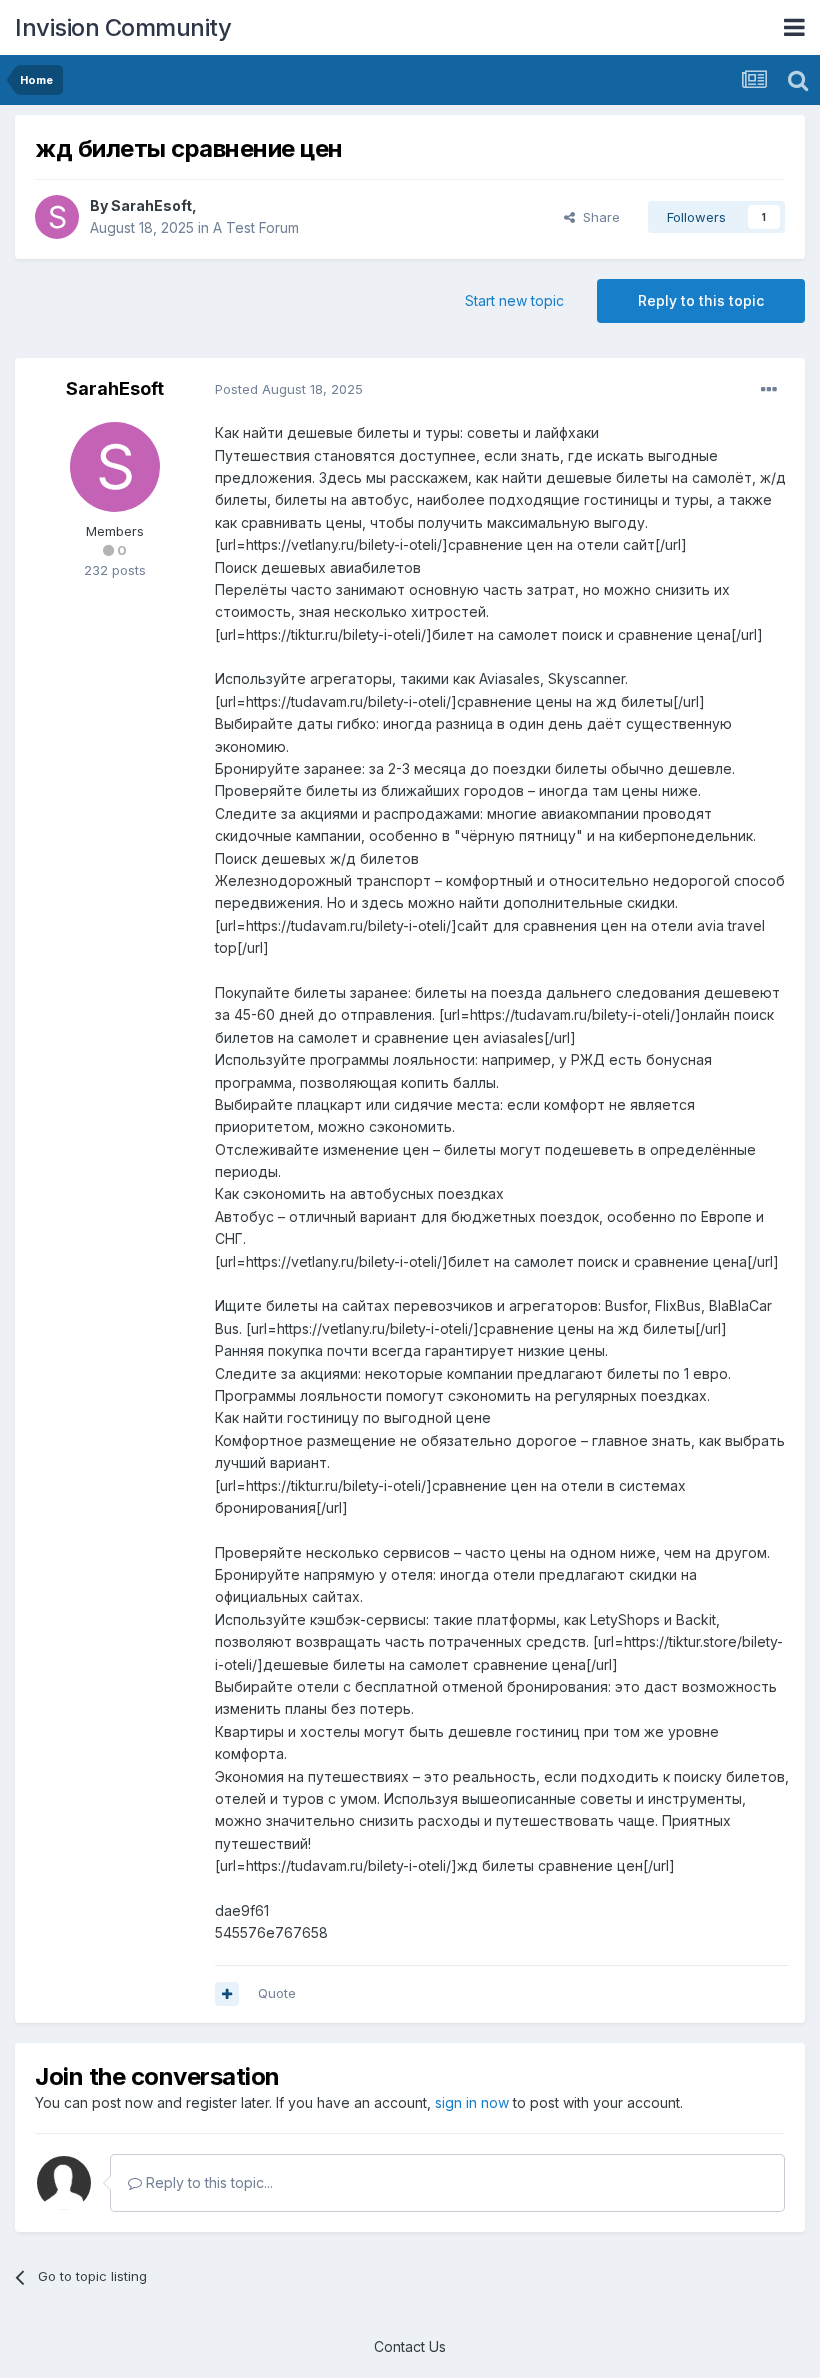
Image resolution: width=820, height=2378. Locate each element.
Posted (289, 389)
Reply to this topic (701, 300)
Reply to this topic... (207, 2182)
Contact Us (410, 2346)
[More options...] (769, 390)
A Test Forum (256, 227)
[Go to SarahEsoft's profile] (57, 217)
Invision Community (123, 27)
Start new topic (514, 300)
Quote (277, 1993)
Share (597, 217)
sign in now (472, 2102)
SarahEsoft (151, 205)
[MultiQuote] (227, 1994)
